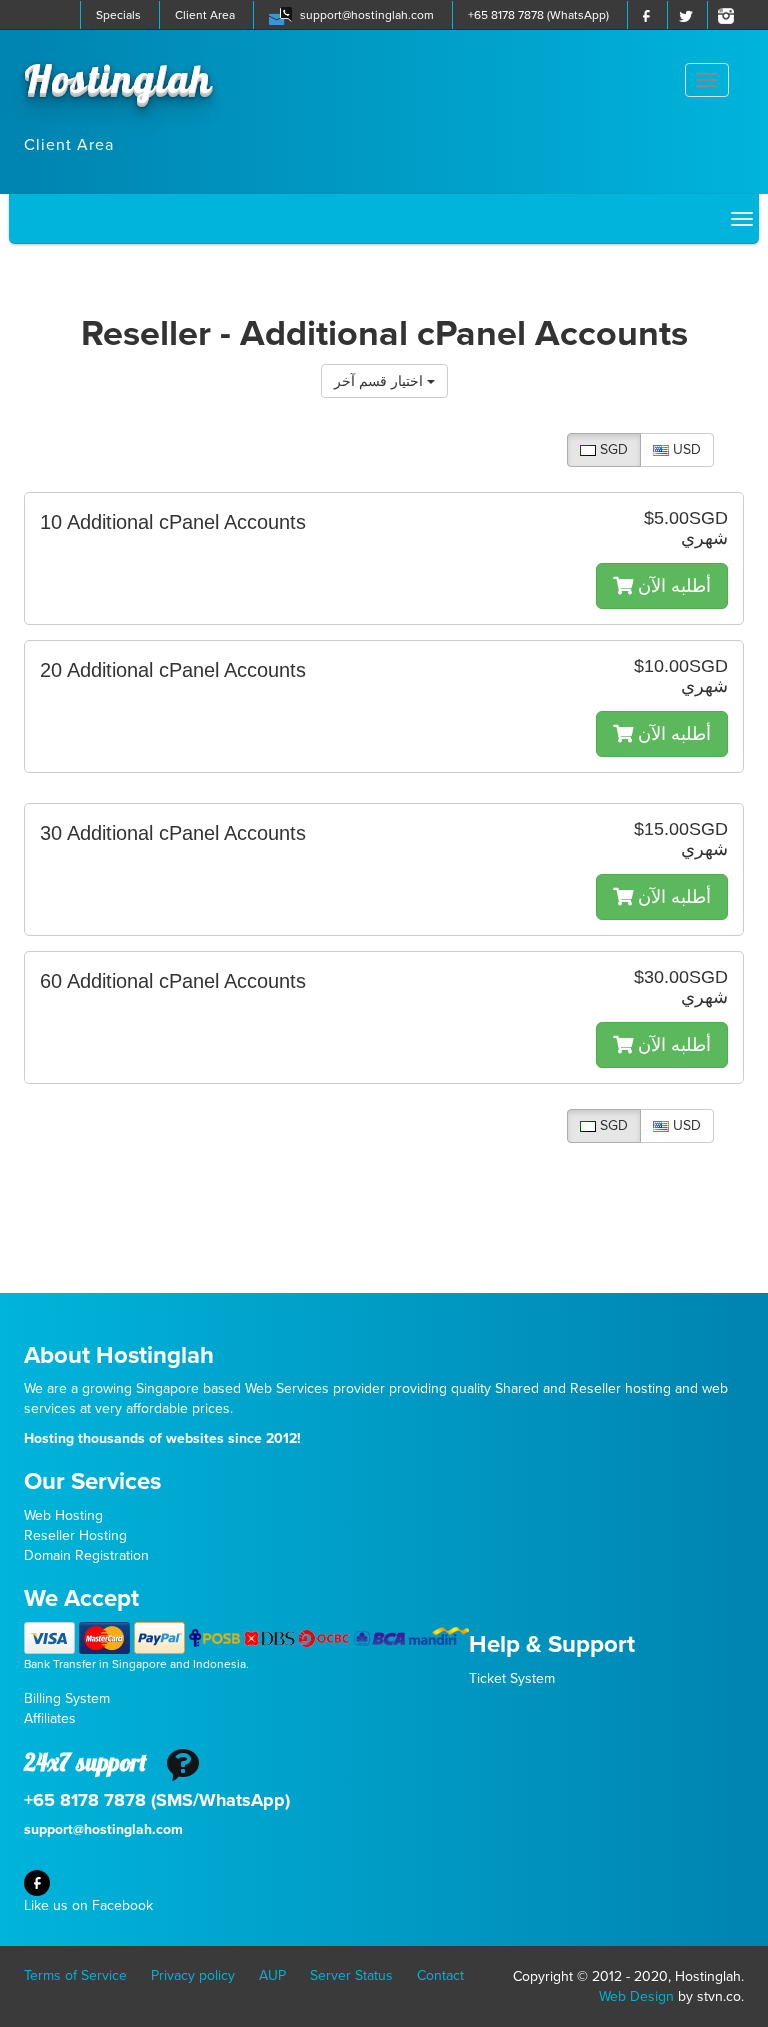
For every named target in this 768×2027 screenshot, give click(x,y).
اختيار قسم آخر (380, 380)
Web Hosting (63, 1515)
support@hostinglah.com (367, 15)
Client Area (205, 15)
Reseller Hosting (75, 1535)
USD (685, 449)
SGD (612, 449)
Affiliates (50, 1718)
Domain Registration (86, 1555)
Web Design (636, 1996)
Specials (118, 15)
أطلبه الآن (672, 586)
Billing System (67, 1698)
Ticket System (512, 1678)
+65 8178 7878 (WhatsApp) (538, 15)
